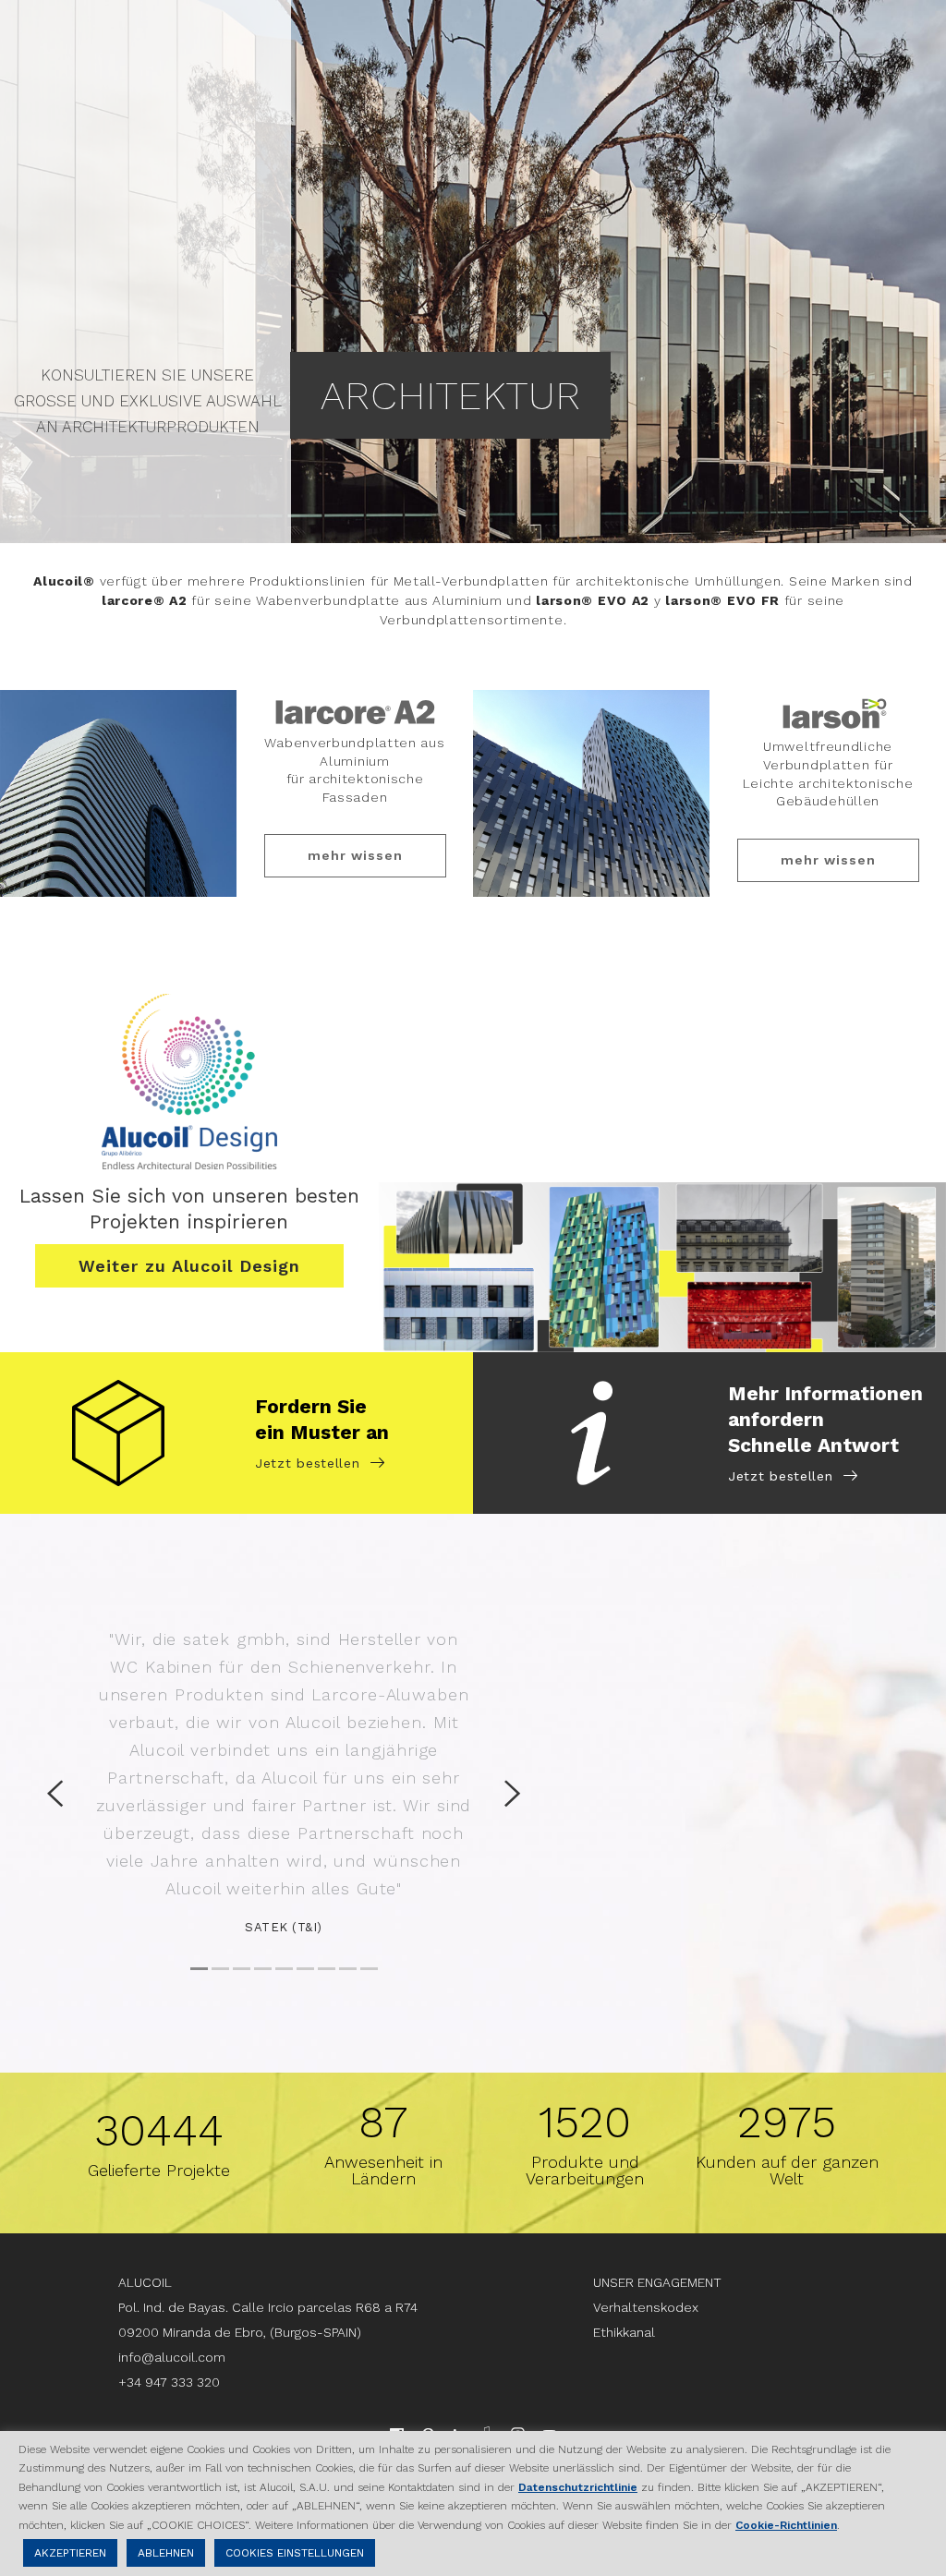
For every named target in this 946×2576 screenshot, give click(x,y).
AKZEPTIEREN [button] (70, 2553)
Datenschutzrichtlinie (578, 2487)
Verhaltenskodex (646, 2307)
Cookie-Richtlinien (786, 2525)
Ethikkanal (624, 2332)
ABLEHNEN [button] (166, 2553)
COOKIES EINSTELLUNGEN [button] (295, 2553)
